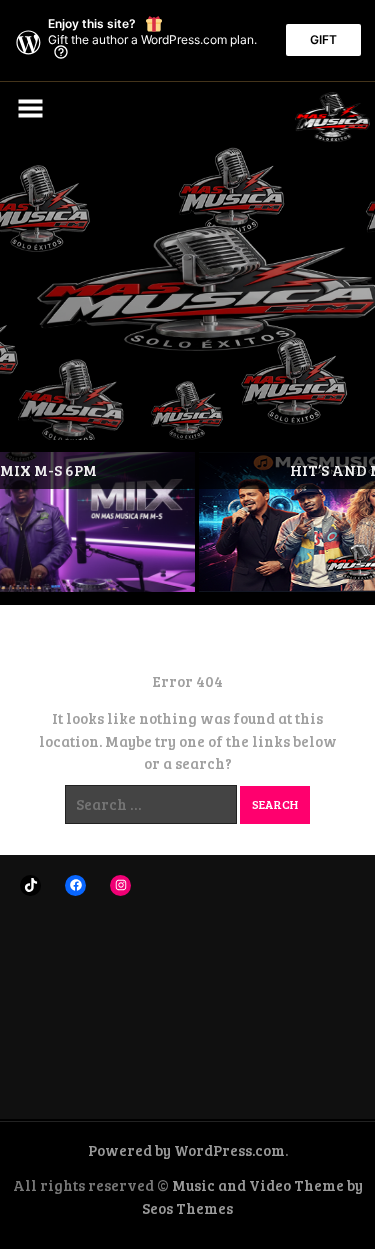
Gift (323, 39)
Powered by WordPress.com (186, 1150)
